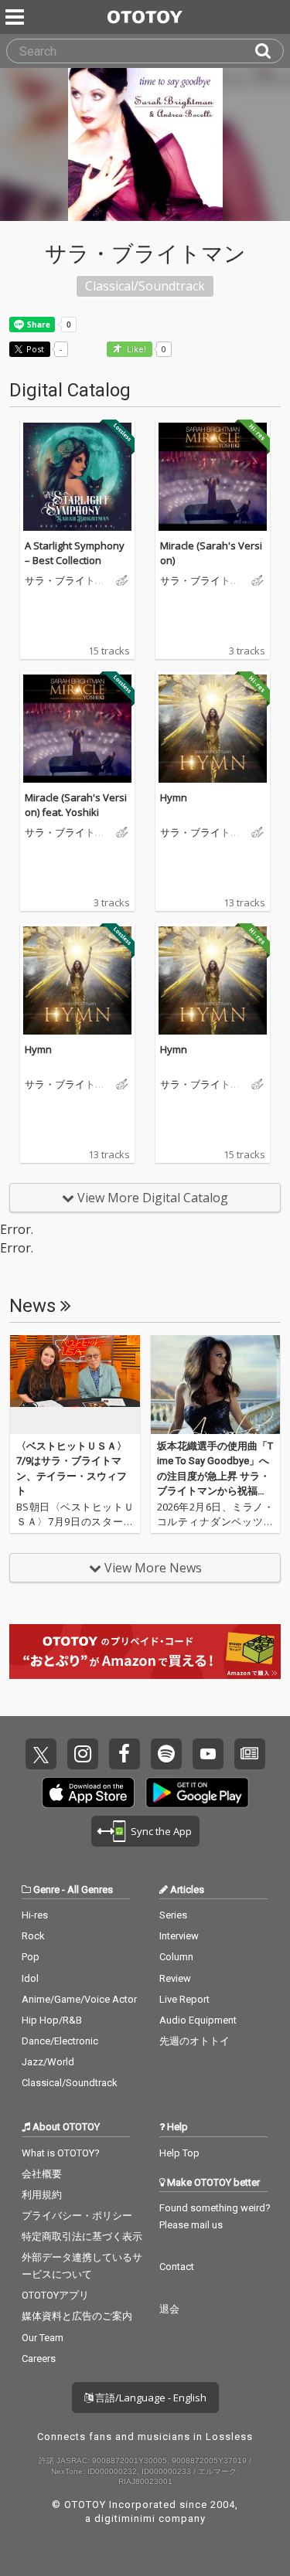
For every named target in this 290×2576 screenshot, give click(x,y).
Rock (33, 1936)
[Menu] (16, 17)
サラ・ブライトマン (65, 581)
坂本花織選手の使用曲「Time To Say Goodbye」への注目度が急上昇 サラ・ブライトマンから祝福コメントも (215, 1476)
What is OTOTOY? (61, 2153)
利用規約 (42, 2195)
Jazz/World (48, 2062)
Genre (46, 1890)
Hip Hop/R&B (52, 2020)
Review (175, 1978)
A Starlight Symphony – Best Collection (75, 553)
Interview (179, 1936)
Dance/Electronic (60, 2041)
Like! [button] (135, 350)
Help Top (179, 2153)
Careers (39, 2359)
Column (176, 1957)
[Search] (269, 51)
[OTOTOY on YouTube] (208, 1754)
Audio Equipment (198, 2020)
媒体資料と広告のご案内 (77, 2316)
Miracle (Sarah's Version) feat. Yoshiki (76, 805)
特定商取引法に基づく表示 (82, 2236)
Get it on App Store (88, 1793)
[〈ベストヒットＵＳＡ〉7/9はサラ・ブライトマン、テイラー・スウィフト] (75, 1385)
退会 (169, 2309)
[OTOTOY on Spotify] (166, 1754)
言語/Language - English (150, 2398)
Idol (30, 1978)
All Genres (90, 1890)
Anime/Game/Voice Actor (79, 1999)
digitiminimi (125, 2518)
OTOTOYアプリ (55, 2295)
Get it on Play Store (197, 1793)
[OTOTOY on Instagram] (83, 1754)
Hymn (174, 797)
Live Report (184, 1999)
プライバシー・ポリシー (77, 2216)
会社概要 (42, 2174)
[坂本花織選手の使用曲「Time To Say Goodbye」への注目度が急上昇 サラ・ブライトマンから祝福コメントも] (216, 1385)
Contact (177, 2267)
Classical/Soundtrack (70, 2083)
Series (173, 1915)
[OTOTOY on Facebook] (125, 1754)
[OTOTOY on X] (41, 1754)
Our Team (43, 2338)
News (35, 1306)
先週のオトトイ (194, 2041)
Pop (31, 1957)
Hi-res (35, 1915)
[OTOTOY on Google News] (250, 1754)
